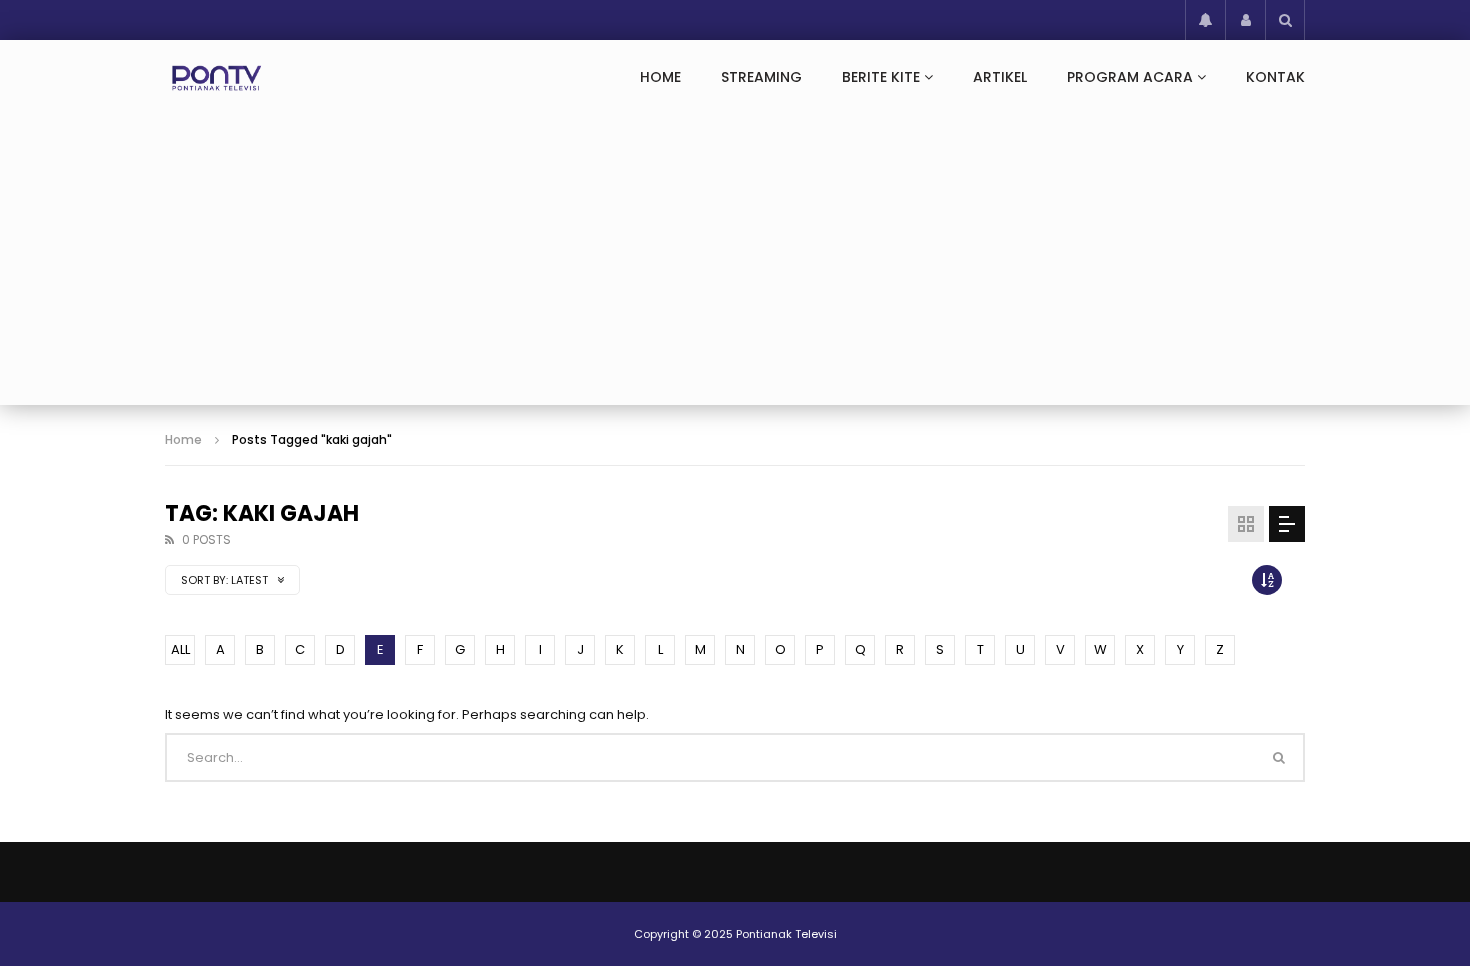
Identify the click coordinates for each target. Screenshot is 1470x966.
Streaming (761, 77)
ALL (180, 649)
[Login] (1245, 20)
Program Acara (1130, 77)
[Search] (1285, 20)
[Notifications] (1205, 20)
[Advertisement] (735, 265)
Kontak (1275, 77)
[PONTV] (217, 78)
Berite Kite (881, 77)
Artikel (1000, 77)
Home (660, 77)
